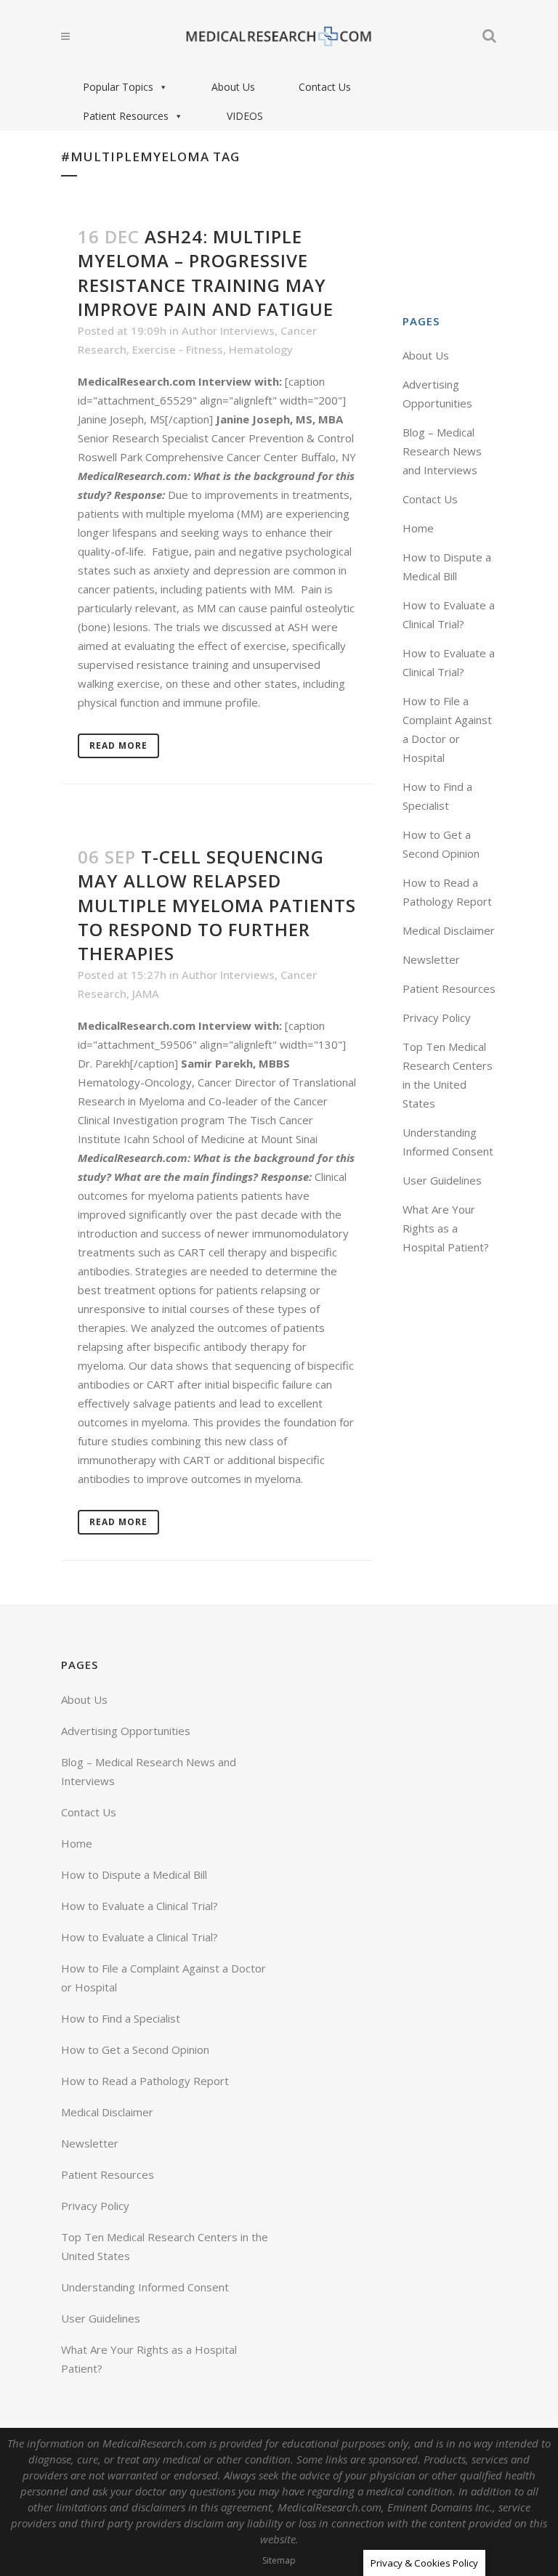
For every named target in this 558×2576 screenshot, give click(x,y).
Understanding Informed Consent (145, 2287)
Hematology (261, 349)
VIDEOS (245, 116)
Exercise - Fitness (178, 349)
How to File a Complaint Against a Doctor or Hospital (163, 1978)
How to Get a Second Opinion (135, 2049)
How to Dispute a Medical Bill (134, 1874)
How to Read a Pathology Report (145, 2081)
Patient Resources (126, 116)
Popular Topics (118, 87)
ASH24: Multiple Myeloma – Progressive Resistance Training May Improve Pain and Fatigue (206, 273)
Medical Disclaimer (449, 930)
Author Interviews (228, 330)
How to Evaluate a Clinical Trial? (139, 1906)
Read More (118, 745)
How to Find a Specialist (121, 2018)
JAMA (146, 994)
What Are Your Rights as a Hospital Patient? (446, 1228)
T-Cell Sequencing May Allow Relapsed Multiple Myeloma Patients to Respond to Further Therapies (217, 905)
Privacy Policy (437, 1017)
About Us (233, 87)
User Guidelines (442, 1180)
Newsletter (431, 959)
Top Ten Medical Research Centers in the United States (165, 2246)
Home (418, 528)
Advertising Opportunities (126, 1731)
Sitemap (279, 2560)
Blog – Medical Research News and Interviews (442, 451)
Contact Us (325, 87)
